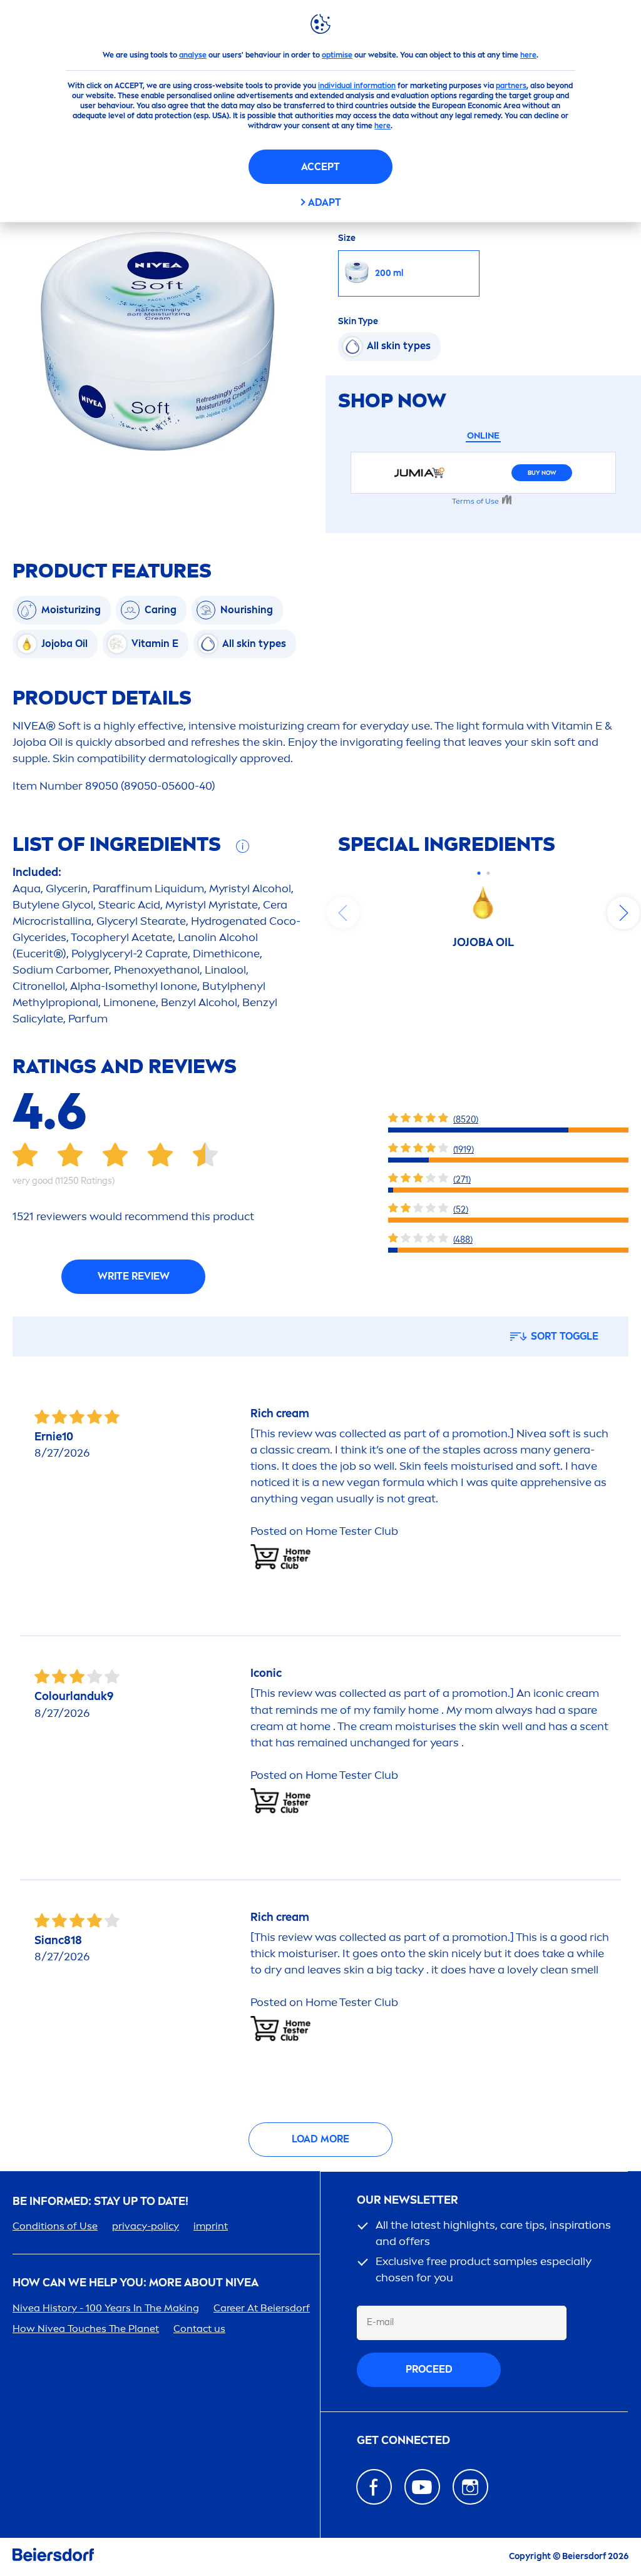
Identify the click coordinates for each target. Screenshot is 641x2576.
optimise (337, 55)
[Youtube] (422, 2487)
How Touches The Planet (86, 2329)
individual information (357, 86)
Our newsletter (408, 2200)
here (528, 55)
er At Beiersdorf (262, 2308)
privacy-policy (146, 2226)
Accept (320, 167)
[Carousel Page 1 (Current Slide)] (479, 873)
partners (511, 86)
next (623, 913)
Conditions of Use (55, 2226)
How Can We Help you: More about (136, 2283)
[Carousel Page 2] (488, 873)
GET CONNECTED (403, 2441)
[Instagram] (470, 2487)
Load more (320, 2139)
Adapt (325, 202)
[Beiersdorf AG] (53, 2557)
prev (343, 913)
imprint (211, 2226)
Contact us (199, 2329)
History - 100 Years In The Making (106, 2308)
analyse (193, 55)
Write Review (134, 1276)
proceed (429, 2369)
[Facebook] (374, 2487)
